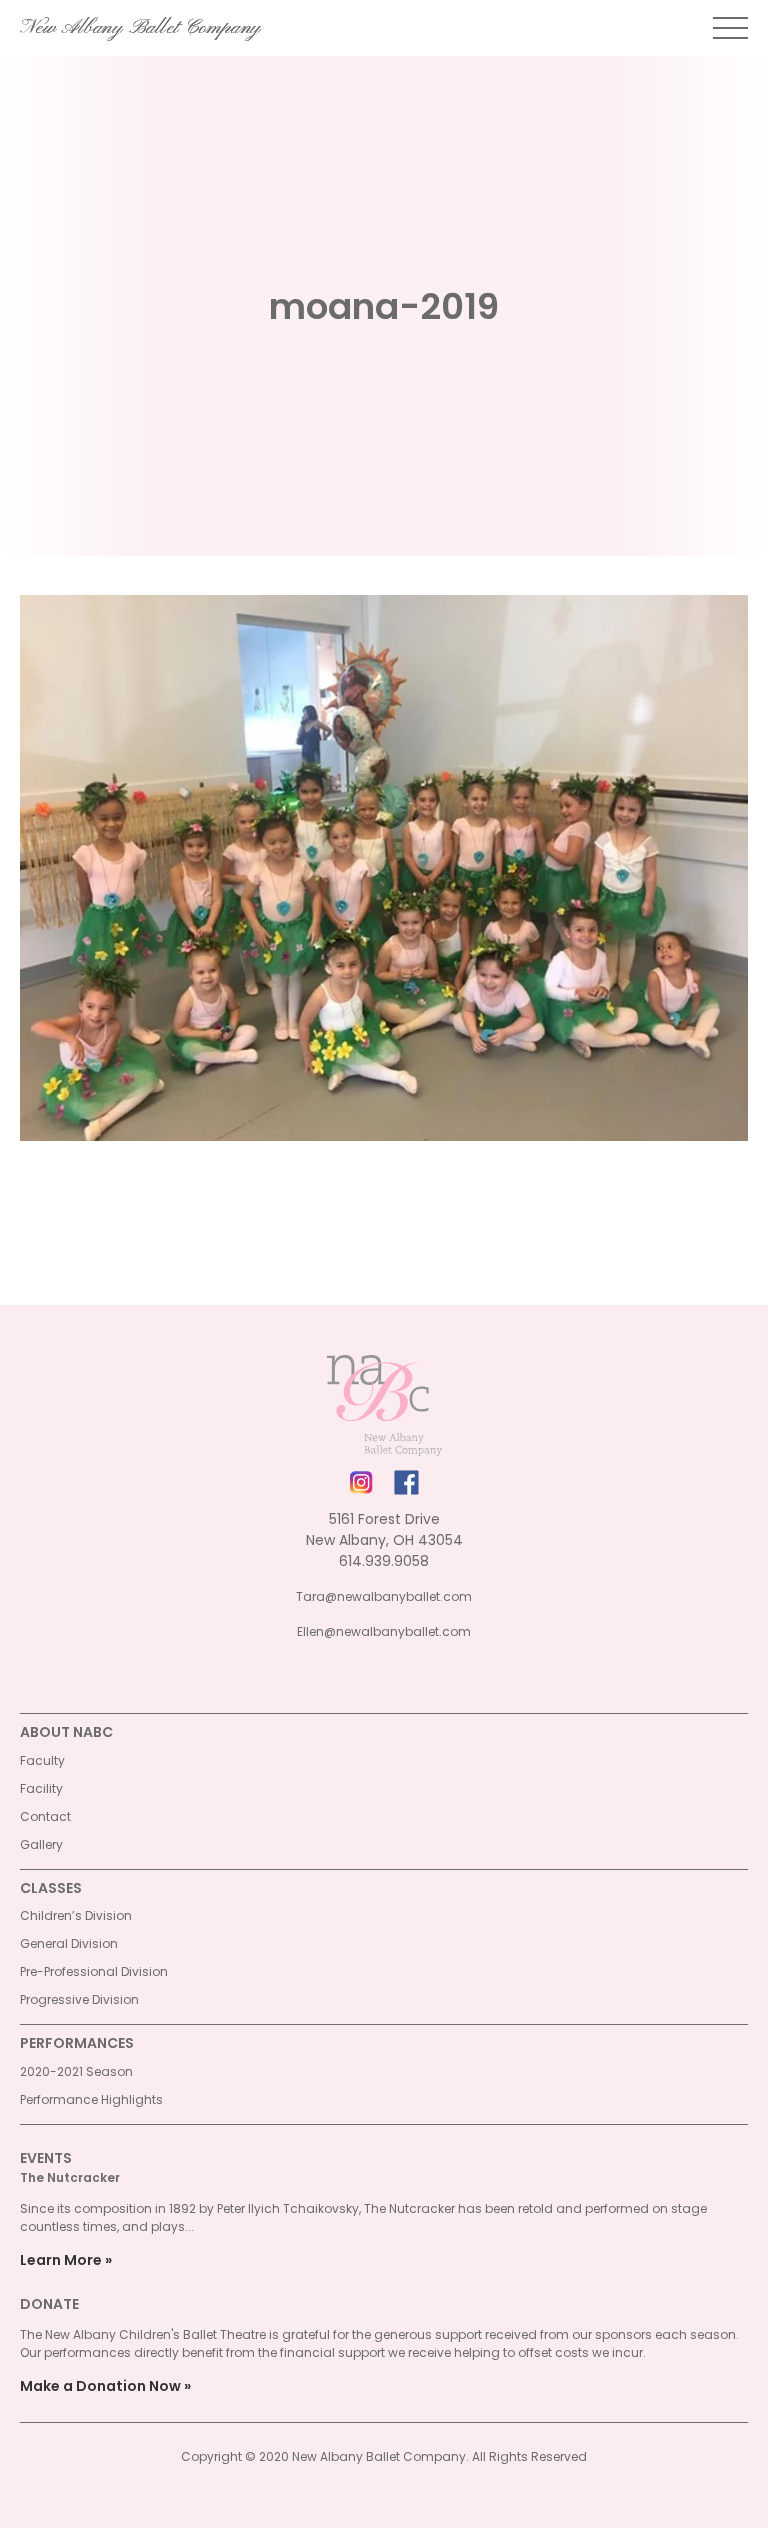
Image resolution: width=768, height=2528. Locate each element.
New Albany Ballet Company (140, 28)
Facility (41, 1788)
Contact (45, 1816)
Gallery (41, 1844)
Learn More (61, 2260)
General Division (69, 1943)
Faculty (42, 1760)
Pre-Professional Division (94, 1971)
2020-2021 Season (76, 2071)
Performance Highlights (91, 2099)
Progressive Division (79, 1999)
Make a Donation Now (100, 2386)
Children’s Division (76, 1915)
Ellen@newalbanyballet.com (384, 1631)
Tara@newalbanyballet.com (384, 1596)
